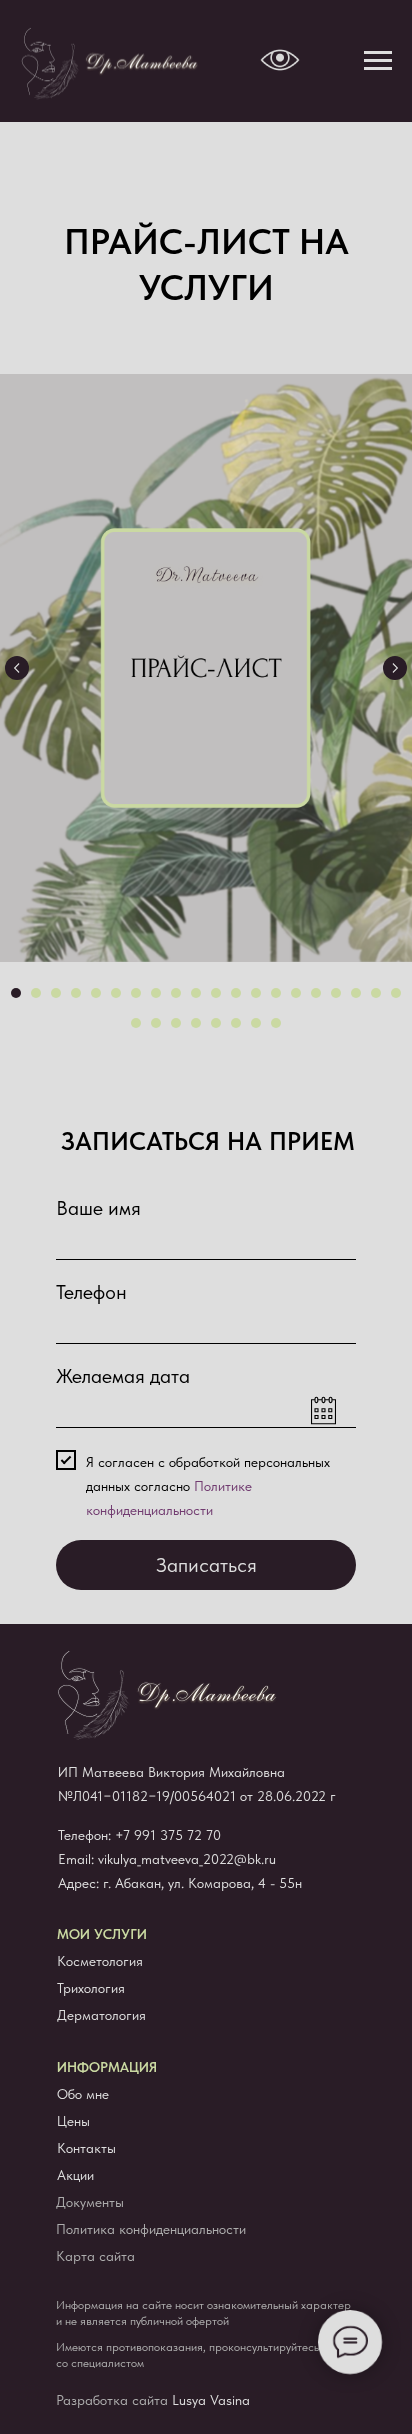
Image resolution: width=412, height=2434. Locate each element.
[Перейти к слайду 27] (256, 1023)
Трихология (91, 1988)
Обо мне (83, 2094)
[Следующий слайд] (395, 668)
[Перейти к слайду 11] (216, 993)
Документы (90, 2202)
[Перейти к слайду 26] (236, 1023)
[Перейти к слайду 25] (216, 1023)
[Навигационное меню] (378, 61)
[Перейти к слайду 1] (16, 993)
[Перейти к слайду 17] (336, 993)
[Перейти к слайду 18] (356, 993)
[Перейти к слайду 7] (136, 993)
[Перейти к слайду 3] (56, 993)
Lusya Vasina (211, 2400)
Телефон (91, 1292)
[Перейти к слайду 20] (396, 993)
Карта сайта (95, 2256)
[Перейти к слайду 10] (196, 993)
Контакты (86, 2148)
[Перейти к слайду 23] (176, 1023)
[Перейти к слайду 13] (256, 993)
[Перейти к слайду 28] (276, 1023)
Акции (75, 2175)
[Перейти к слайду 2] (36, 993)
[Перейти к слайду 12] (236, 993)
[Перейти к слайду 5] (96, 993)
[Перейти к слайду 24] (196, 1023)
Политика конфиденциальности (151, 2229)
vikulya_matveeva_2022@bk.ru (187, 1859)
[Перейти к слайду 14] (276, 993)
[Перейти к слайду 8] (156, 993)
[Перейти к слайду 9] (176, 993)
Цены (73, 2121)
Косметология (100, 1961)
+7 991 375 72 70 (168, 1835)
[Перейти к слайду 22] (156, 1023)
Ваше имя (98, 1208)
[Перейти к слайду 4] (76, 993)
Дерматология (101, 2015)
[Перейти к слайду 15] (296, 993)
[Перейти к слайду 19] (376, 993)
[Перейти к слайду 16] (316, 993)
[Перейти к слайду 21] (136, 1023)
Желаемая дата (123, 1376)
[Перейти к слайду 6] (116, 993)
